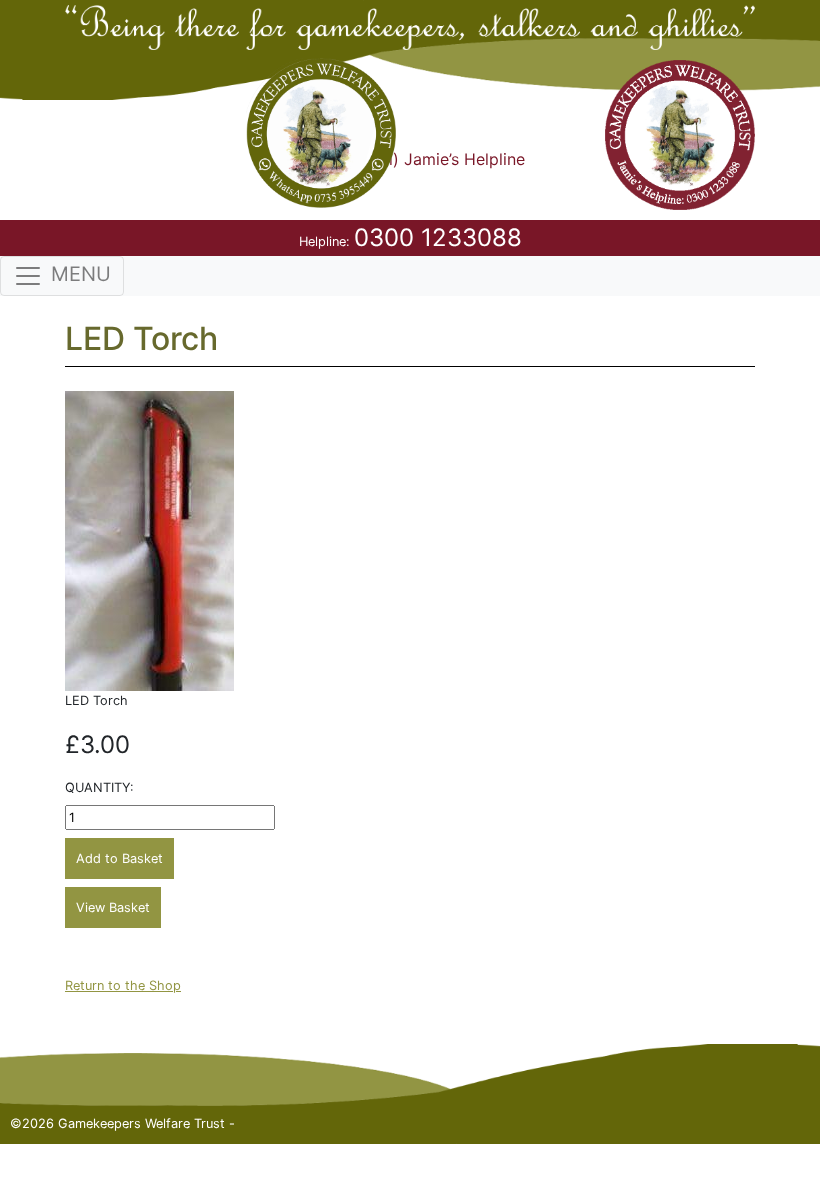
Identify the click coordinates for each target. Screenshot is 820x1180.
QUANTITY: (99, 787)
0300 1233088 (438, 237)
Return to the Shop (123, 985)
